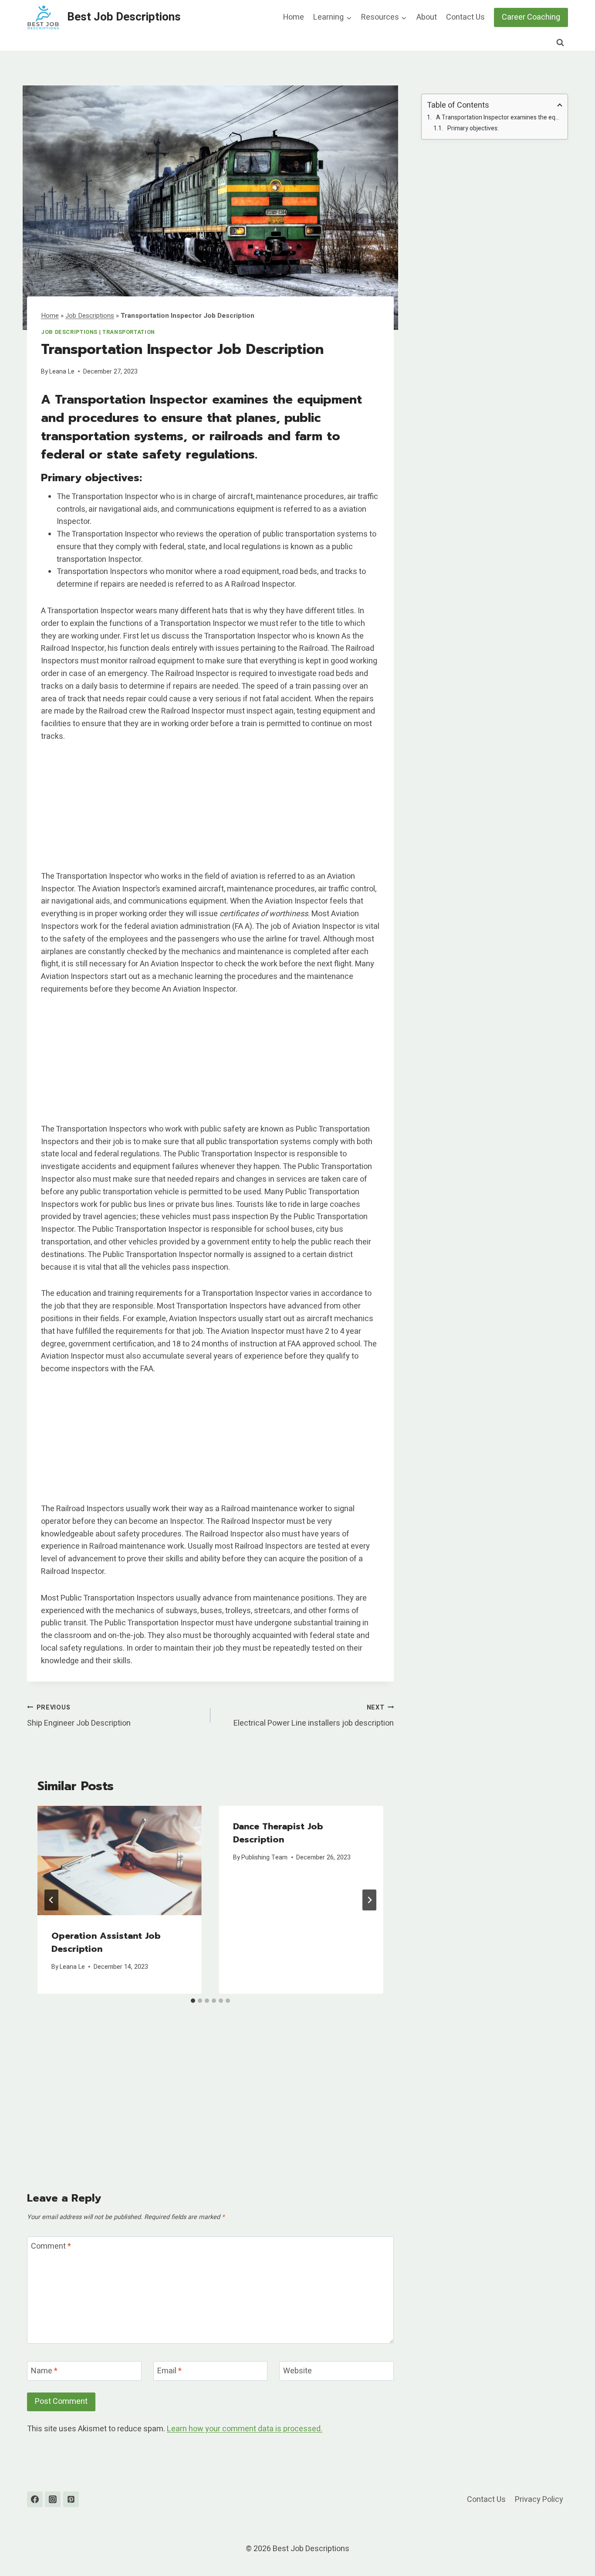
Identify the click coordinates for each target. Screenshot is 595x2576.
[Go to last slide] (51, 1900)
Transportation (129, 332)
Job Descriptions (90, 316)
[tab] (193, 2001)
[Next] (369, 1900)
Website (297, 2372)
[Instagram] (53, 2499)
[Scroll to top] (573, 2547)
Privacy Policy (539, 2500)
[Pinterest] (71, 2499)
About (427, 17)
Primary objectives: (473, 128)
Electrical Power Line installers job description (314, 1716)
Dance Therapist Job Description (278, 1833)
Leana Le (62, 372)
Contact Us (465, 17)
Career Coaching (531, 17)
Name (44, 2372)
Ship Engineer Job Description (79, 1716)
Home (294, 17)
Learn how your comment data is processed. (245, 2429)
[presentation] (120, 1861)
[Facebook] (35, 2499)
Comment (51, 2247)
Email (169, 2372)
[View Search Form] (560, 43)
